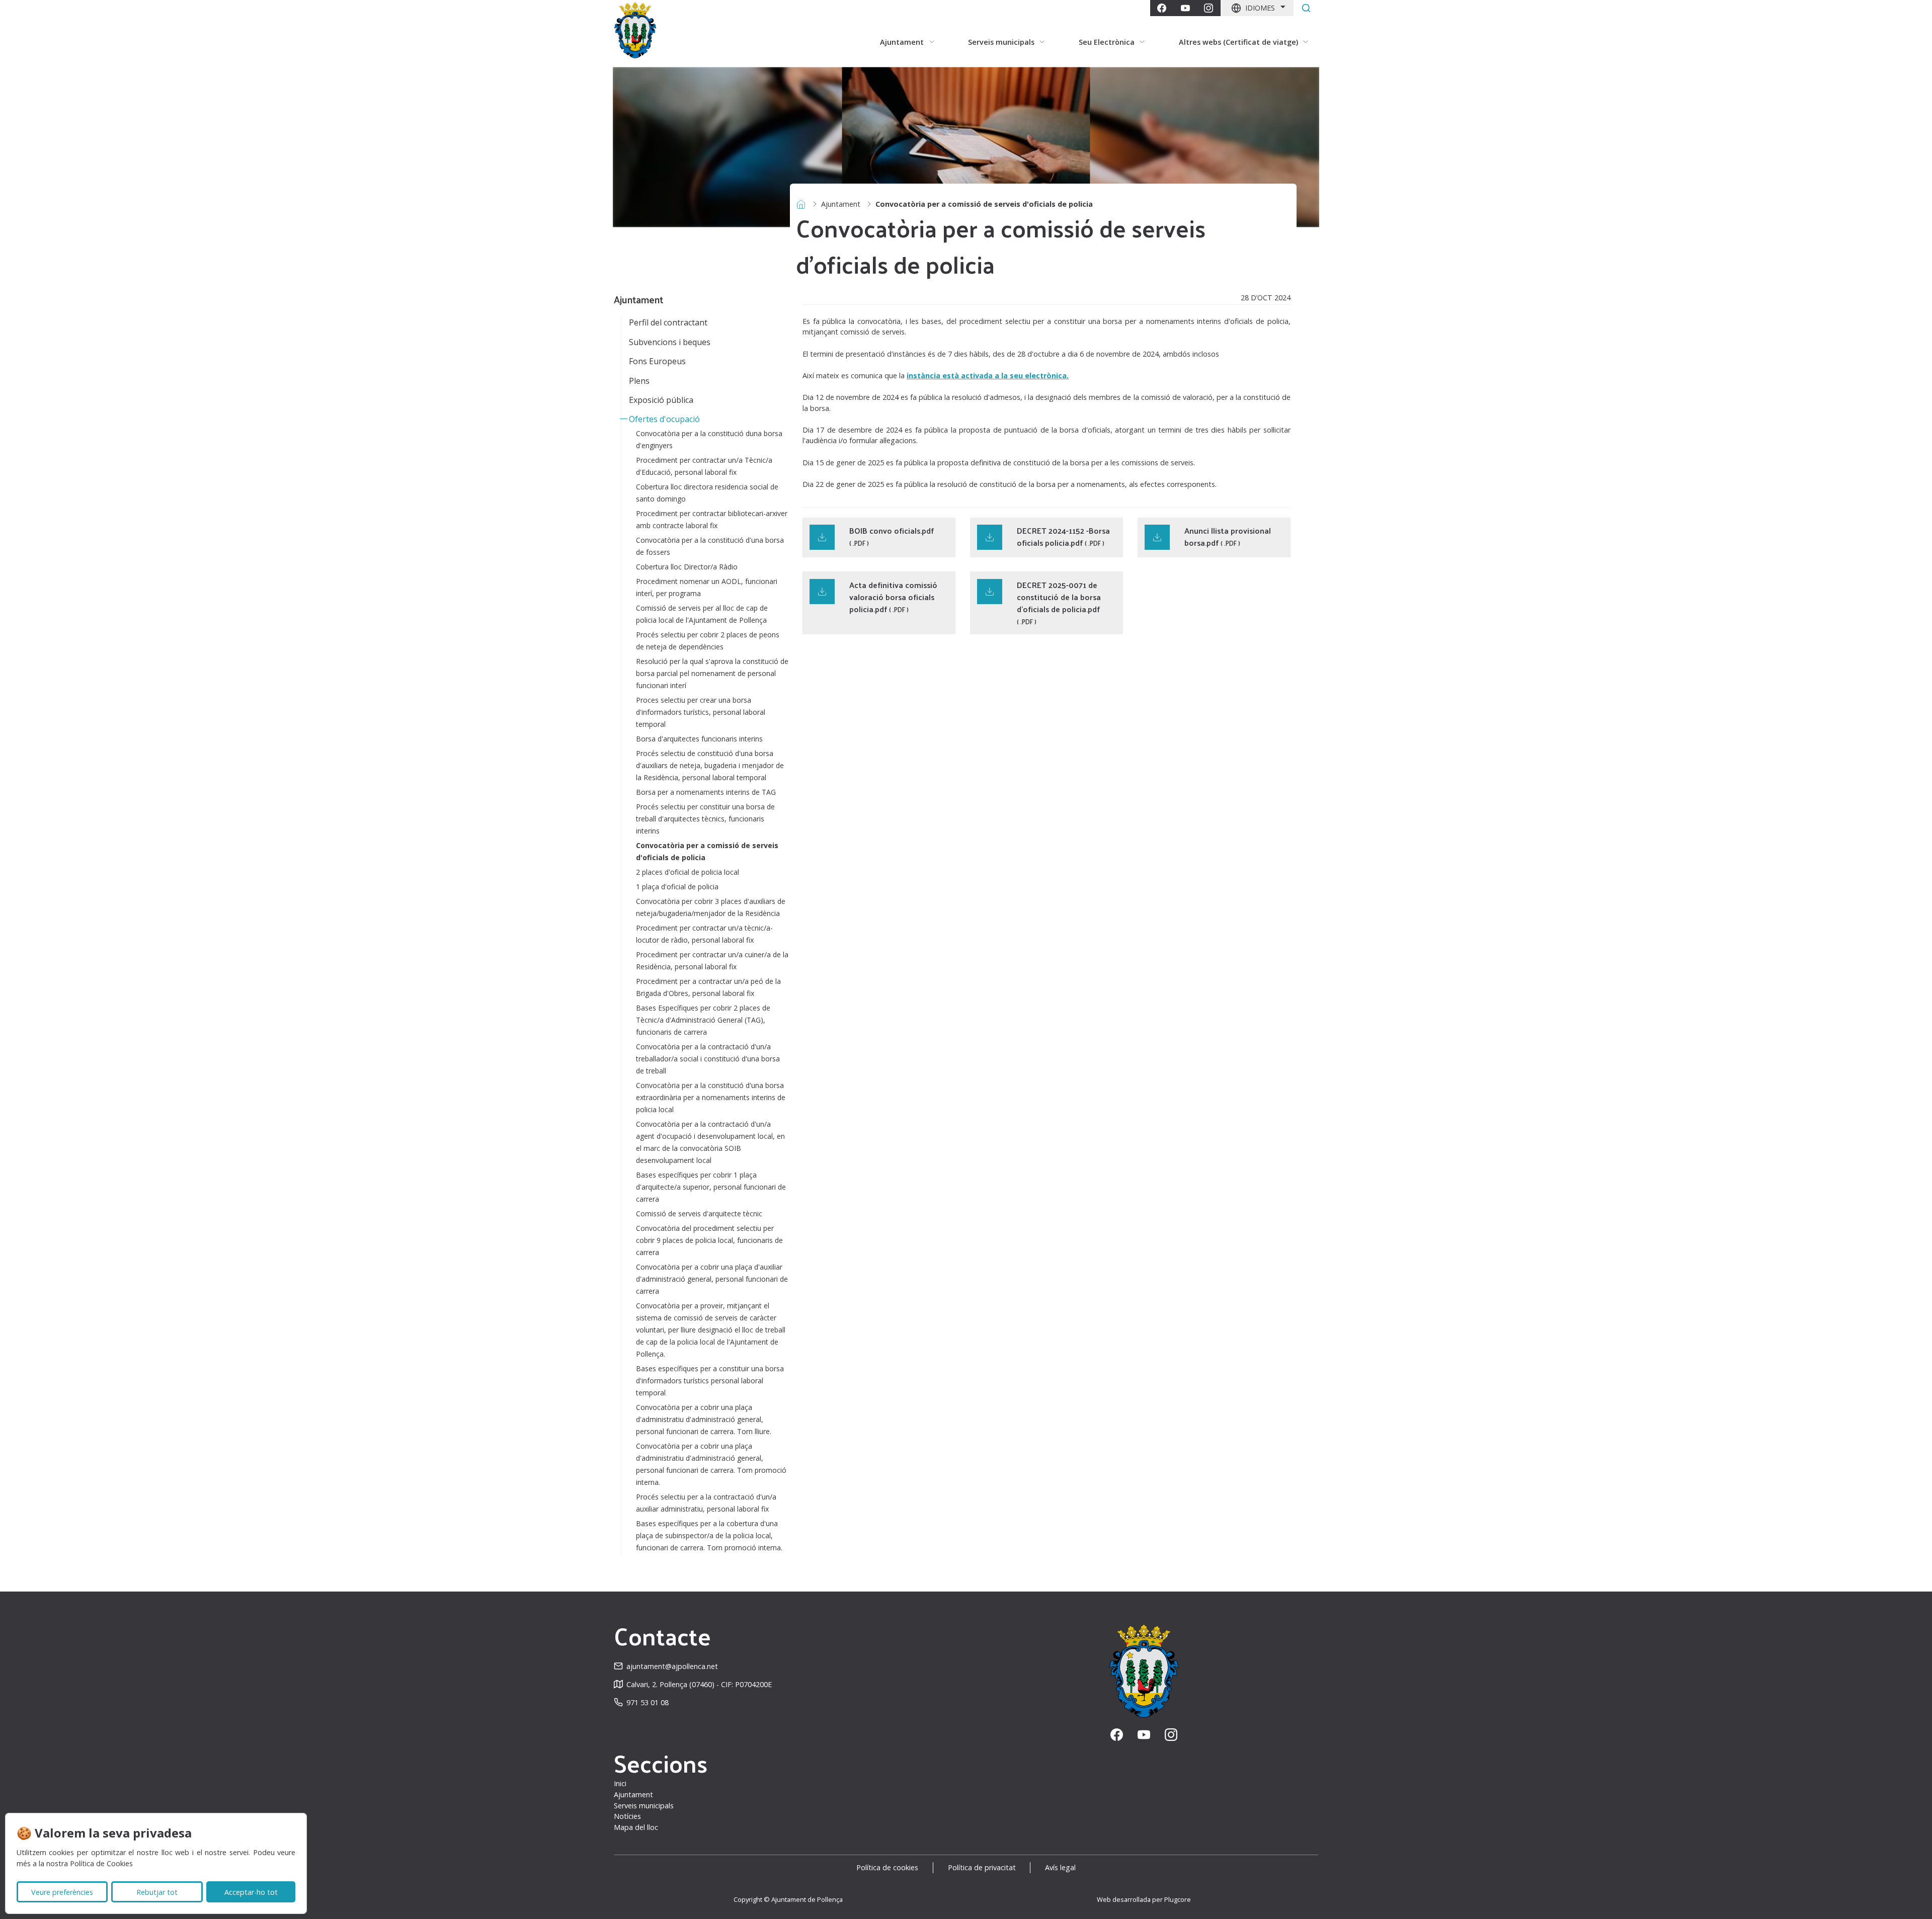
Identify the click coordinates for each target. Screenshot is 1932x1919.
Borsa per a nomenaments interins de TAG (706, 792)
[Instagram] (1209, 8)
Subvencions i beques (670, 342)
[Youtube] (1185, 8)
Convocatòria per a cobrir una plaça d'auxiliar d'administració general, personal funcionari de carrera (712, 1279)
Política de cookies (887, 1867)
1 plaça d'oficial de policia (677, 887)
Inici (620, 1783)
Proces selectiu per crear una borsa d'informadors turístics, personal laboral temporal (701, 712)
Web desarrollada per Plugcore (1144, 1899)
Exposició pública (661, 400)
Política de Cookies (101, 1863)
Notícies (627, 1816)
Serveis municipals (644, 1806)
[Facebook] (1162, 8)
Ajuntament (841, 204)
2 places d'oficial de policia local (688, 872)
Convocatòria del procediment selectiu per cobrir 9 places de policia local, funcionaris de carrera (709, 1240)
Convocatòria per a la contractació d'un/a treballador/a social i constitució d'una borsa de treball (708, 1059)
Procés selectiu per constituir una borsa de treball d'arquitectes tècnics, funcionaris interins (705, 819)
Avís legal (1060, 1867)
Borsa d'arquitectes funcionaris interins (699, 739)
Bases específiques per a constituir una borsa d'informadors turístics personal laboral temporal (710, 1381)
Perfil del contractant (668, 322)
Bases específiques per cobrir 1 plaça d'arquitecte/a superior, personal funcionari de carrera (711, 1187)
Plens (639, 381)
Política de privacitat (982, 1867)
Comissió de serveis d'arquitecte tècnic (699, 1214)
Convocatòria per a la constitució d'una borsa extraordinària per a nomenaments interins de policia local (711, 1097)
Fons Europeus (657, 361)
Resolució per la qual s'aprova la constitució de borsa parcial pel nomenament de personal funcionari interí (712, 673)
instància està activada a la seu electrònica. (988, 376)
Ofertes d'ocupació (664, 419)
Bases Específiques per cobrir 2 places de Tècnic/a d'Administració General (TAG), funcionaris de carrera (703, 1020)
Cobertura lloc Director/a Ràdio (687, 567)
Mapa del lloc (636, 1827)
